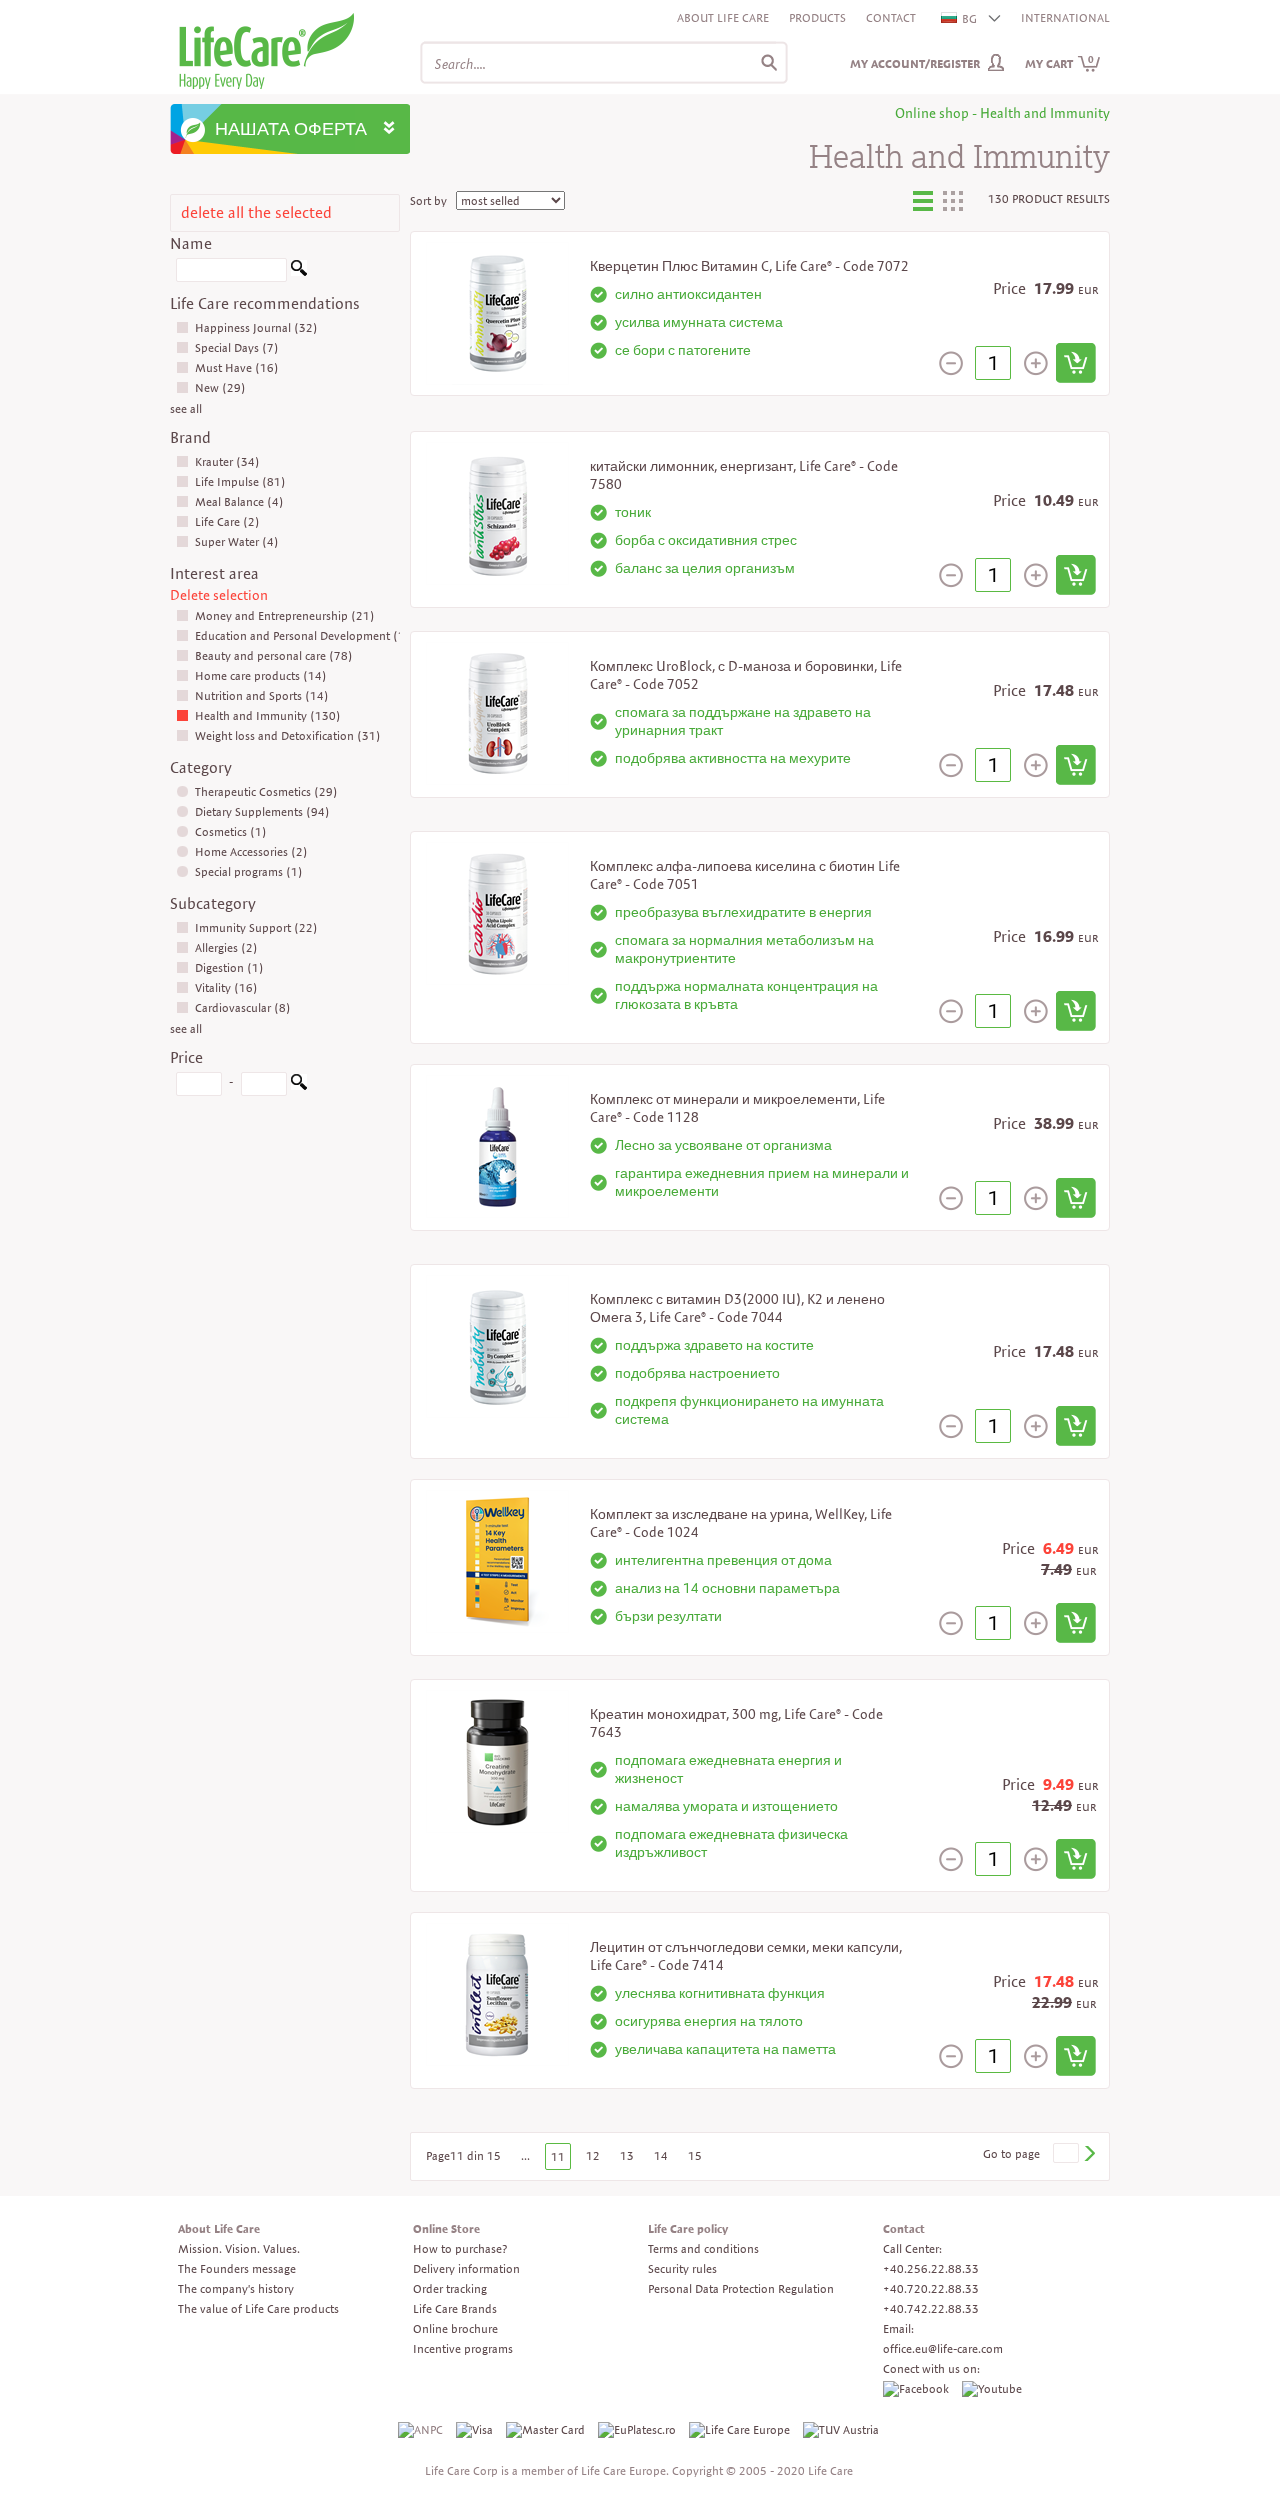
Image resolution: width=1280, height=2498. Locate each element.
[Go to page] (1089, 2153)
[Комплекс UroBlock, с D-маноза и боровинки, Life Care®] (497, 711)
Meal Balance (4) (239, 501)
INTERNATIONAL (1065, 17)
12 (593, 2155)
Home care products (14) (261, 675)
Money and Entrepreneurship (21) (285, 615)
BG (969, 18)
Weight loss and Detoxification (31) (288, 735)
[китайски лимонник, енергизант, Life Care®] (497, 511)
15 (695, 2155)
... (525, 2155)
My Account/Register (915, 63)
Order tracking (450, 2288)
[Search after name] (299, 271)
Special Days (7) (237, 347)
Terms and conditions (703, 2248)
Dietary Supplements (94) (262, 811)
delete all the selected (256, 212)
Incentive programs (463, 2348)
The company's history (236, 2288)
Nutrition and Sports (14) (262, 695)
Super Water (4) (237, 541)
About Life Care (723, 17)
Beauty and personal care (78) (274, 655)
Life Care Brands (455, 2308)
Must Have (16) (237, 367)
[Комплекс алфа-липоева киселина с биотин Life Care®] (497, 911)
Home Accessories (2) (251, 851)
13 (627, 2155)
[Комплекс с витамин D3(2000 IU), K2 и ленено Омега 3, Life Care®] (497, 1344)
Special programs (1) (249, 871)
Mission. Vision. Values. (239, 2248)
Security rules (682, 2268)
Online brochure (455, 2328)
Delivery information (466, 2268)
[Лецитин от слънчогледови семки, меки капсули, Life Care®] (497, 1992)
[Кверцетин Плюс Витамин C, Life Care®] (497, 311)
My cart (1059, 63)
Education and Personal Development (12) (306, 635)
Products (817, 17)
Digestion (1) (229, 967)
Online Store (446, 2228)
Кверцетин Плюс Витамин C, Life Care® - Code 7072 (749, 266)
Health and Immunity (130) (268, 715)
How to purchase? (460, 2248)
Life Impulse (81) (240, 481)
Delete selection (219, 595)
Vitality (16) (226, 987)
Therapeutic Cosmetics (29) (266, 791)
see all (186, 408)
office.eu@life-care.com (943, 2348)
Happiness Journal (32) (256, 327)
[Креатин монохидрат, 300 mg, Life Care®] (497, 1759)
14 (661, 2155)
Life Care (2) (227, 521)
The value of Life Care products (258, 2308)
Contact (891, 17)
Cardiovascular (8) (243, 1007)
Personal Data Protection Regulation (741, 2288)
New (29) (220, 387)
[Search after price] (299, 1085)
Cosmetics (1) (231, 831)
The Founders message (237, 2268)
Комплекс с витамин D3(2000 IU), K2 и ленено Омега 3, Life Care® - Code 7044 (737, 1308)
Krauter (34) (227, 461)
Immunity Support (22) (256, 927)
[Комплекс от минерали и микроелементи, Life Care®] (497, 1144)
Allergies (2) (226, 947)
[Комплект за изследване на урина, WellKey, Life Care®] (497, 1559)
